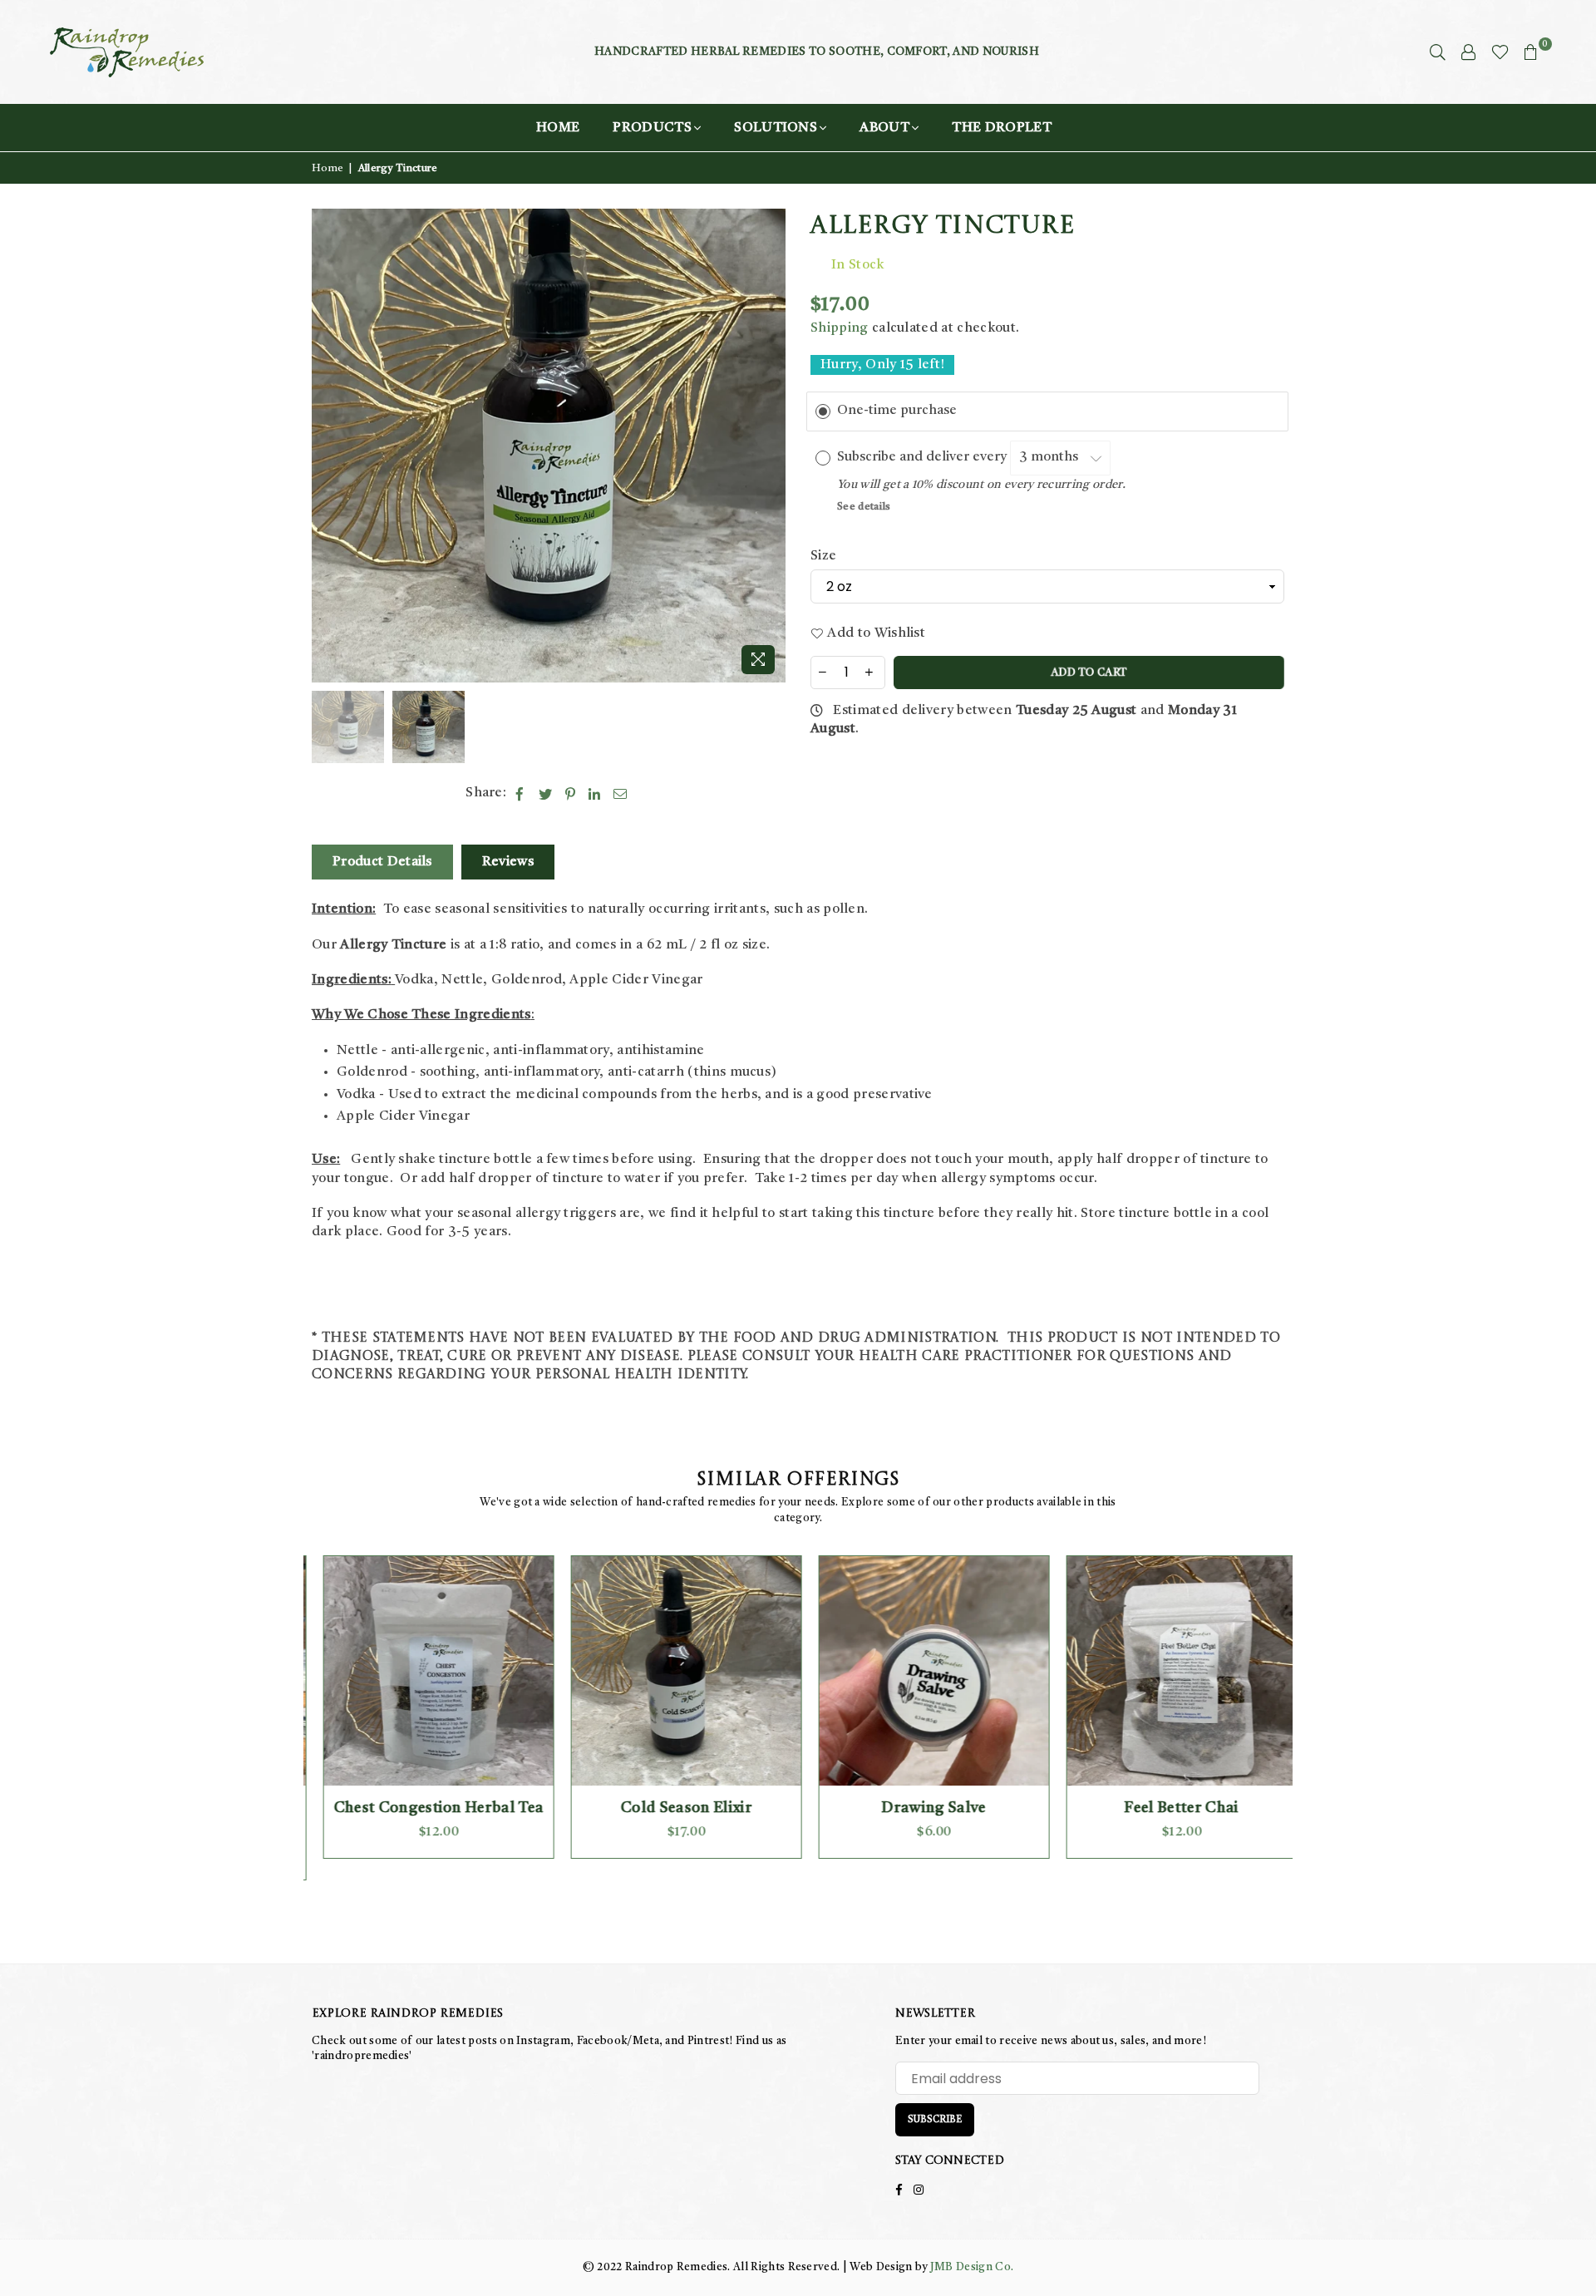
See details (864, 507)
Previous (326, 446)
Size (823, 556)
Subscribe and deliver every (924, 457)
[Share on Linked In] (595, 793)
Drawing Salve (922, 1808)
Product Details (382, 862)
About (884, 128)
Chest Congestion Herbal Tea (428, 1808)
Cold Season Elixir (675, 1808)
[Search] (1438, 52)
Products (652, 128)
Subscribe (935, 2120)
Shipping (840, 328)
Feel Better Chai (1170, 1808)
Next (771, 446)
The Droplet (1002, 128)
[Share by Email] (621, 793)
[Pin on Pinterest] (571, 793)
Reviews (508, 862)
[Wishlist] (1500, 52)
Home (558, 128)
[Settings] (1469, 52)
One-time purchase (897, 411)
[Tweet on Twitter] (546, 793)
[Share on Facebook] (520, 793)
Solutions (776, 128)
